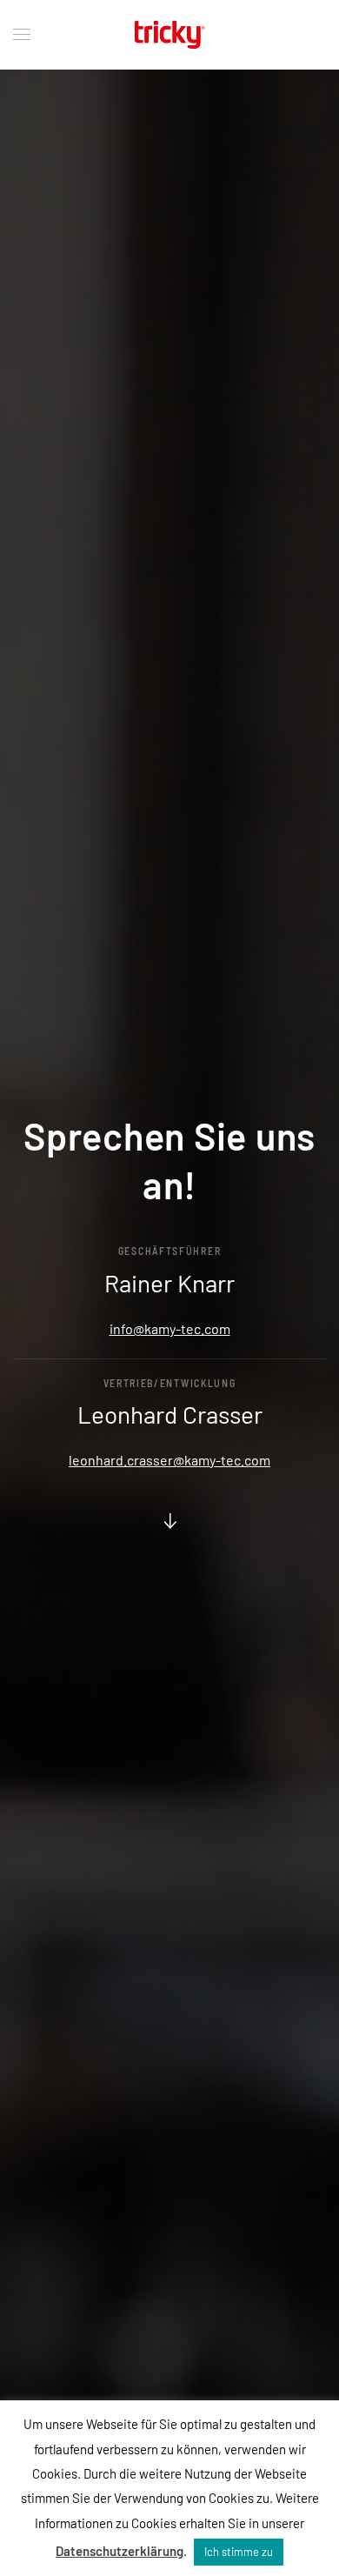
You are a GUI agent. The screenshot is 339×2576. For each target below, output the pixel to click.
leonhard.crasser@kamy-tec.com (169, 1460)
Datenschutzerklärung (120, 2551)
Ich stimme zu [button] (239, 2552)
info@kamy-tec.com (170, 1328)
